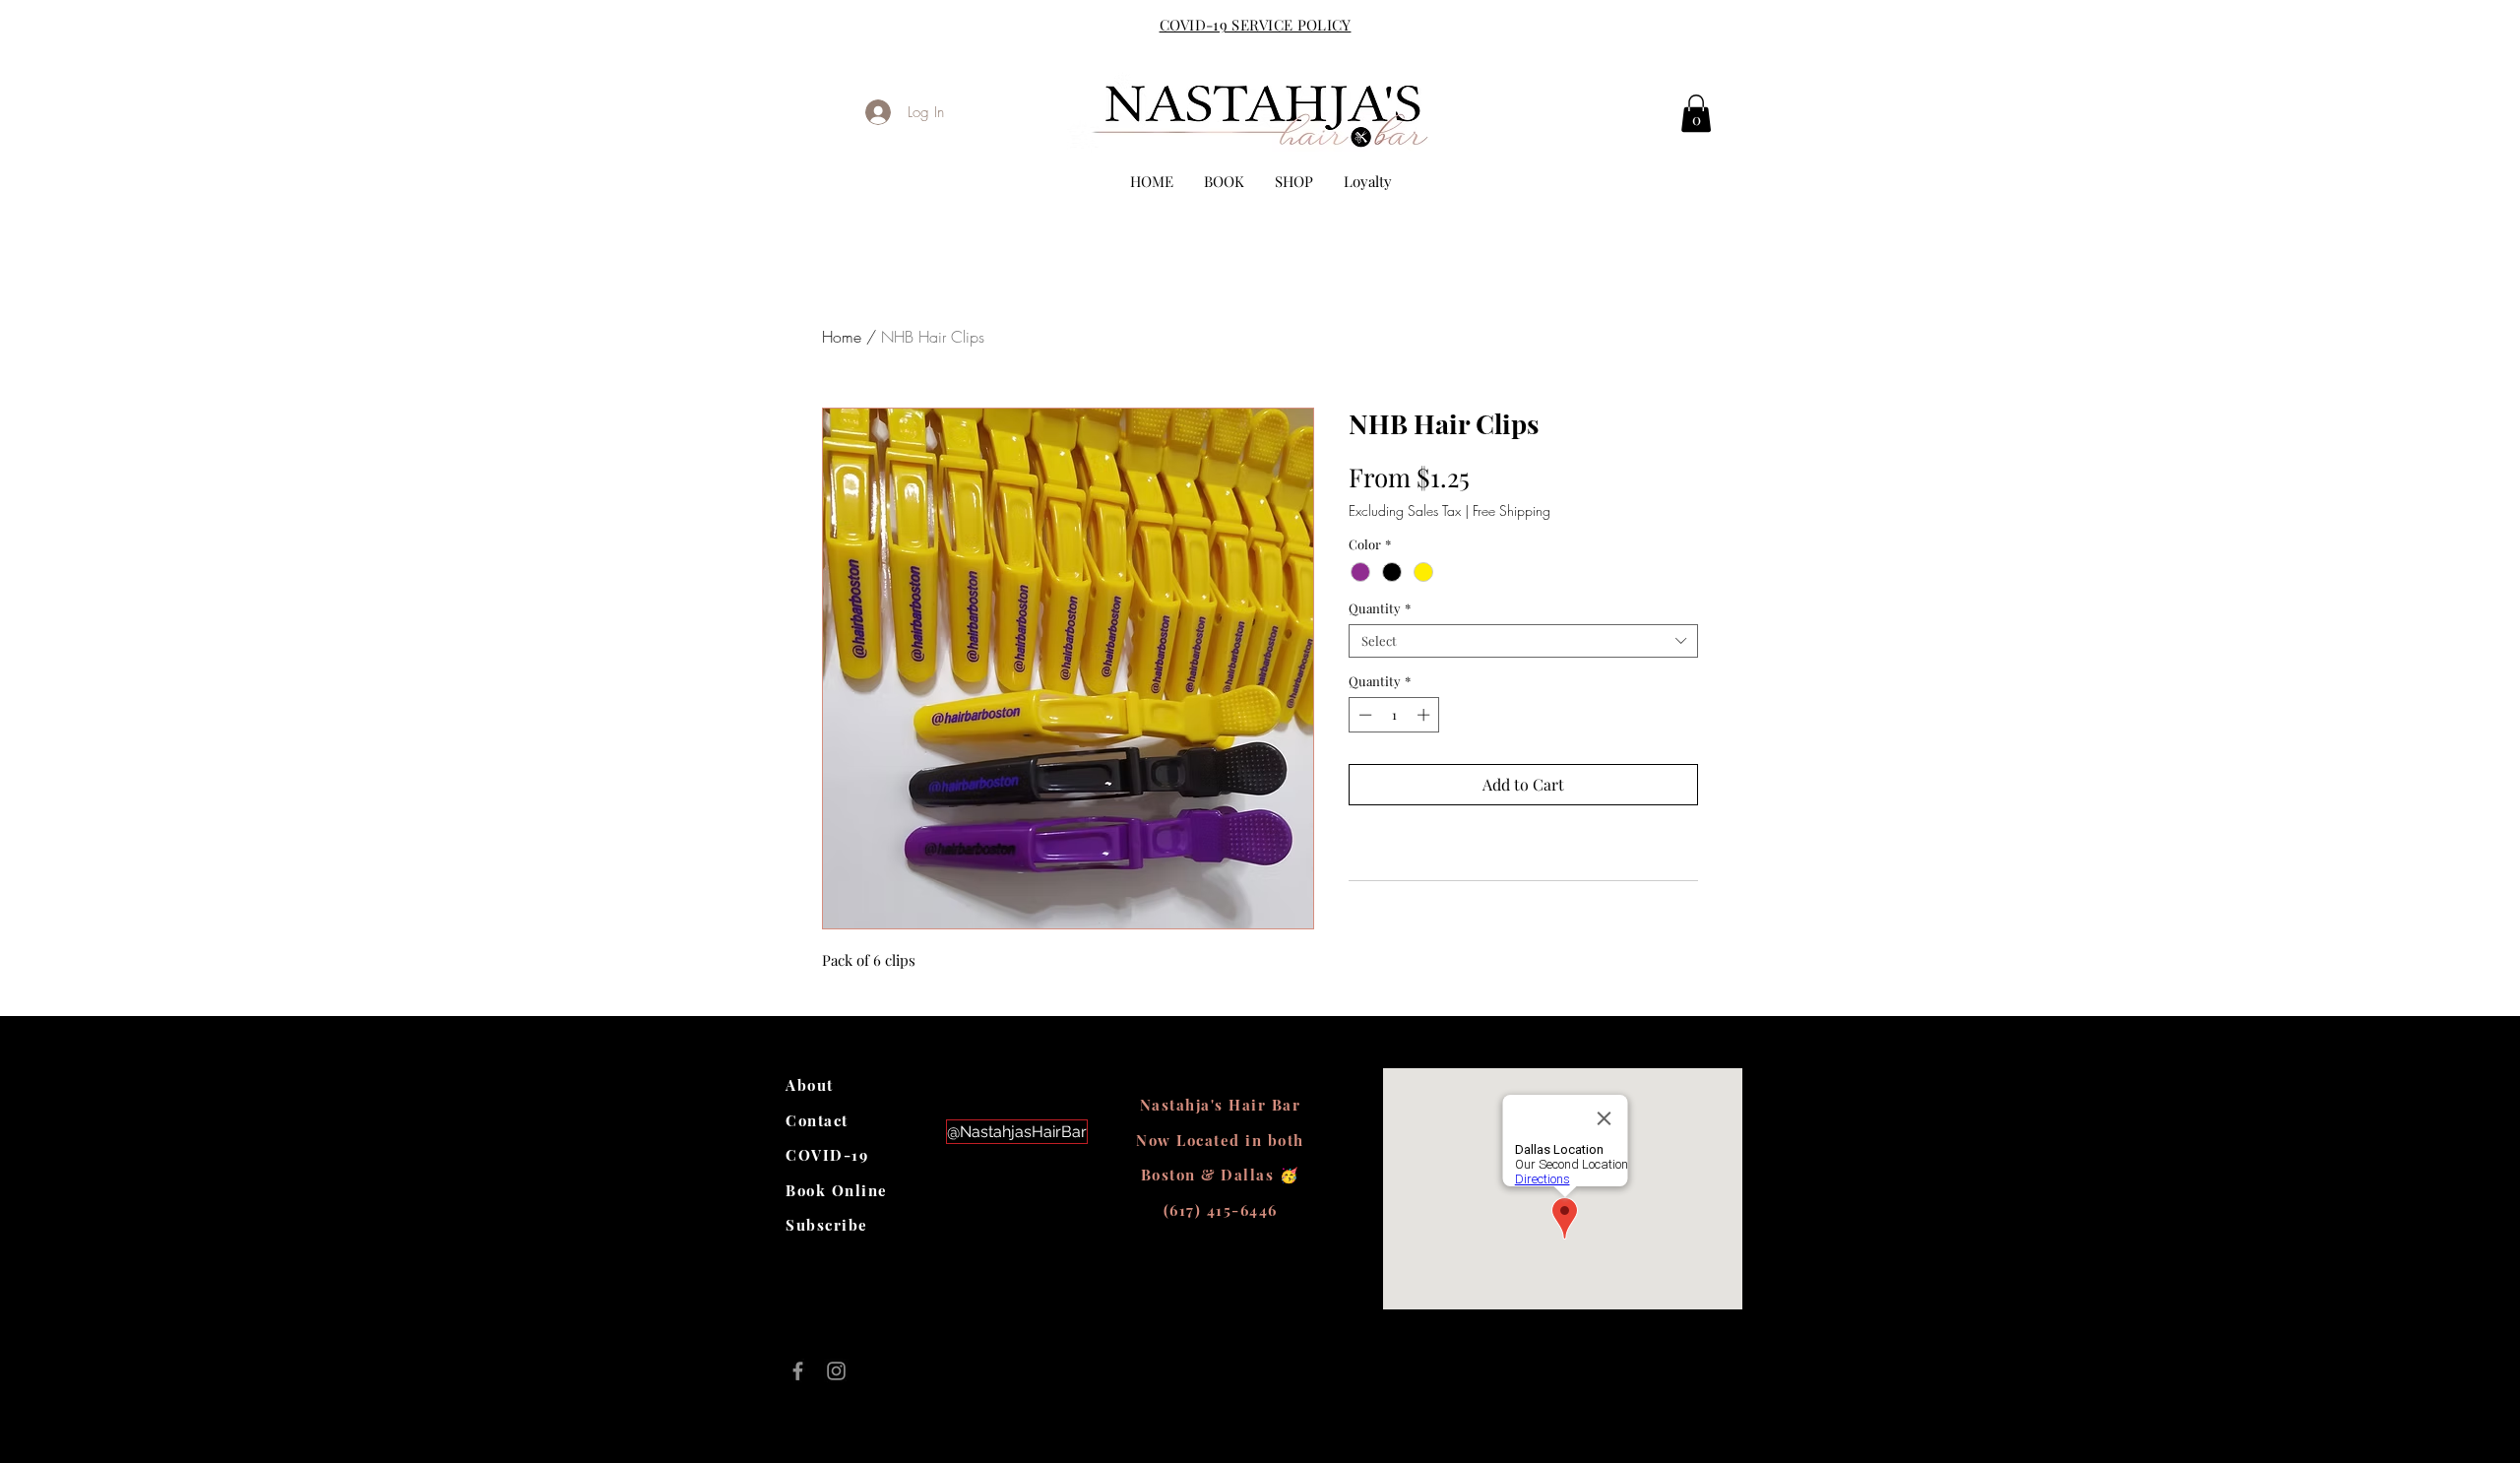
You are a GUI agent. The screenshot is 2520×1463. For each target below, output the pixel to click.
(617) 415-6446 (1221, 1210)
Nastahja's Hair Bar (1221, 1105)
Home (842, 337)
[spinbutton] (1394, 715)
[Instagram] (836, 1371)
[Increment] (1425, 715)
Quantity (1380, 608)
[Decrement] (1363, 715)
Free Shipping (1512, 510)
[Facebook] (798, 1371)
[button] (1696, 113)
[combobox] (1523, 641)
